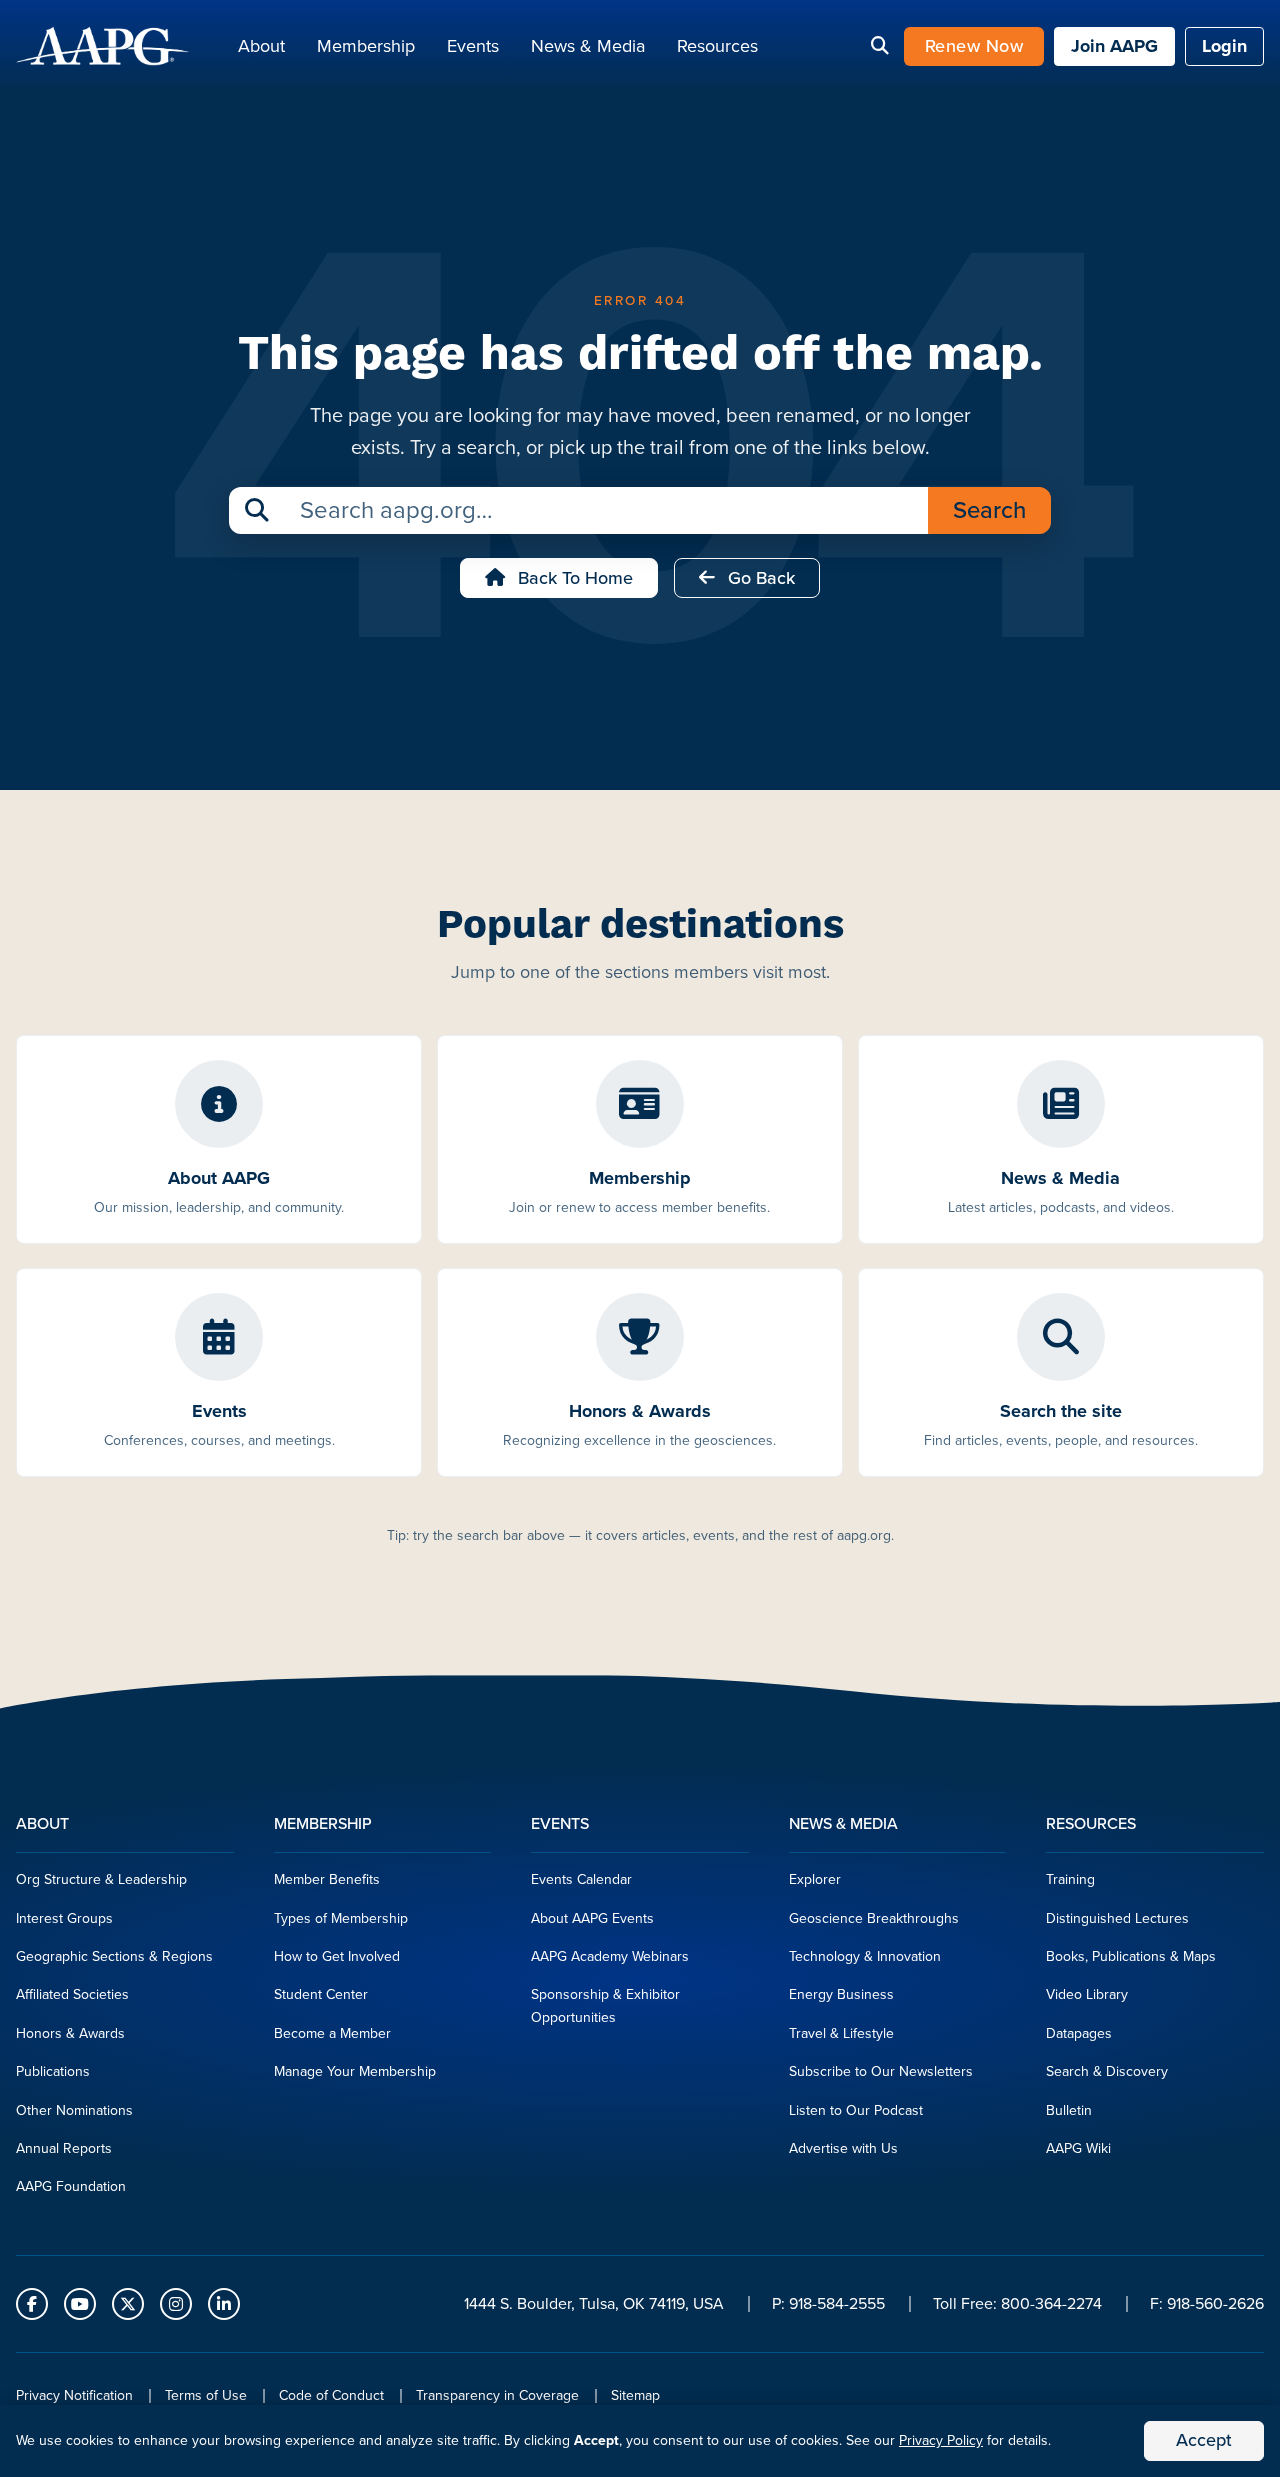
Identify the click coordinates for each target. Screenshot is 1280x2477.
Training (1070, 1879)
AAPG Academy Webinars (610, 1956)
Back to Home (573, 578)
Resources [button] (717, 46)
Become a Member (332, 2033)
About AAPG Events (592, 1918)
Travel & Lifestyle (841, 2033)
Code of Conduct (331, 2395)
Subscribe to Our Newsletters (881, 2071)
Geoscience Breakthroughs (874, 1918)
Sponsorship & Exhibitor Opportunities (605, 2005)
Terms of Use (206, 2395)
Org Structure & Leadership (101, 1879)
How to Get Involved (337, 1956)
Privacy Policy (941, 2440)
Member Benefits (327, 1879)
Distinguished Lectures (1117, 1918)
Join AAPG (1114, 46)
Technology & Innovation (865, 1956)
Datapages (1079, 2033)
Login (1224, 46)
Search (989, 510)
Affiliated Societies (72, 1994)
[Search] (880, 47)
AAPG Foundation (71, 2186)
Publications (53, 2071)
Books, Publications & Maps (1131, 1956)
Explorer (815, 1879)
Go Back (759, 578)
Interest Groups (64, 1918)
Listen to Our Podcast (856, 2110)
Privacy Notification (74, 2395)
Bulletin (1069, 2110)
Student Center (321, 1994)
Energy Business (841, 1994)
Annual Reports (64, 2148)
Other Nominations (74, 2110)
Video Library (1087, 1994)
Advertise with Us (843, 2148)
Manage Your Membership (355, 2071)
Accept (1204, 2440)
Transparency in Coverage (497, 2395)
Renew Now (974, 46)
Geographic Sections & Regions (114, 1956)
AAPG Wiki (1078, 2148)
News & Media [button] (588, 46)
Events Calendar (581, 1879)
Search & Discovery (1107, 2071)
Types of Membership (341, 1918)
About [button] (261, 46)
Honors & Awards (70, 2033)
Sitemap (635, 2395)
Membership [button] (366, 46)
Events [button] (473, 46)
